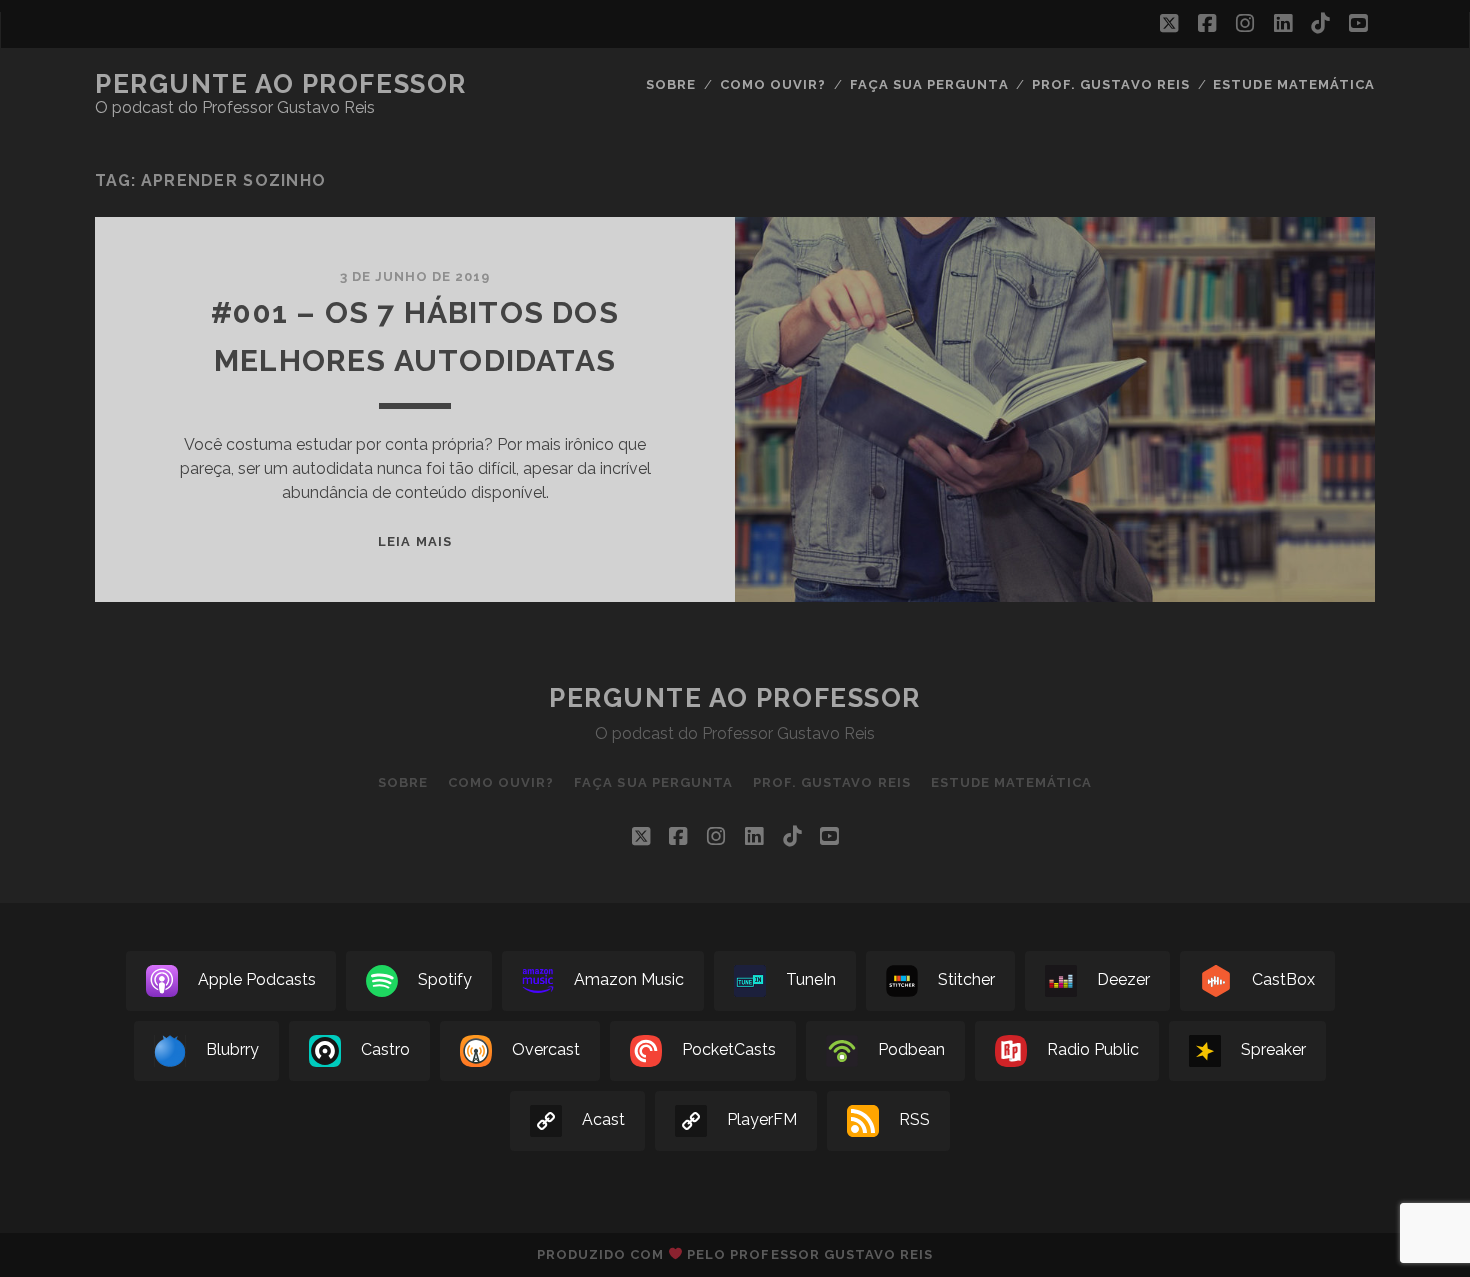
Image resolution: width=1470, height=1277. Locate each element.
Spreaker (1273, 1050)
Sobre (671, 84)
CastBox (1283, 980)
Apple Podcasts (257, 980)
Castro (385, 1050)
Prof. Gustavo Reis (1111, 84)
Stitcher (966, 980)
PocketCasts (729, 1050)
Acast (603, 1120)
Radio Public (1093, 1050)
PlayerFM (762, 1120)
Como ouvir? (773, 84)
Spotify (445, 980)
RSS (914, 1120)
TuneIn (811, 980)
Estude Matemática (1294, 84)
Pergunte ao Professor (281, 84)
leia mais (414, 541)
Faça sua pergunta (929, 84)
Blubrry (232, 1050)
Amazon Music (629, 980)
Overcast (546, 1050)
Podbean (911, 1050)
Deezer (1123, 980)
